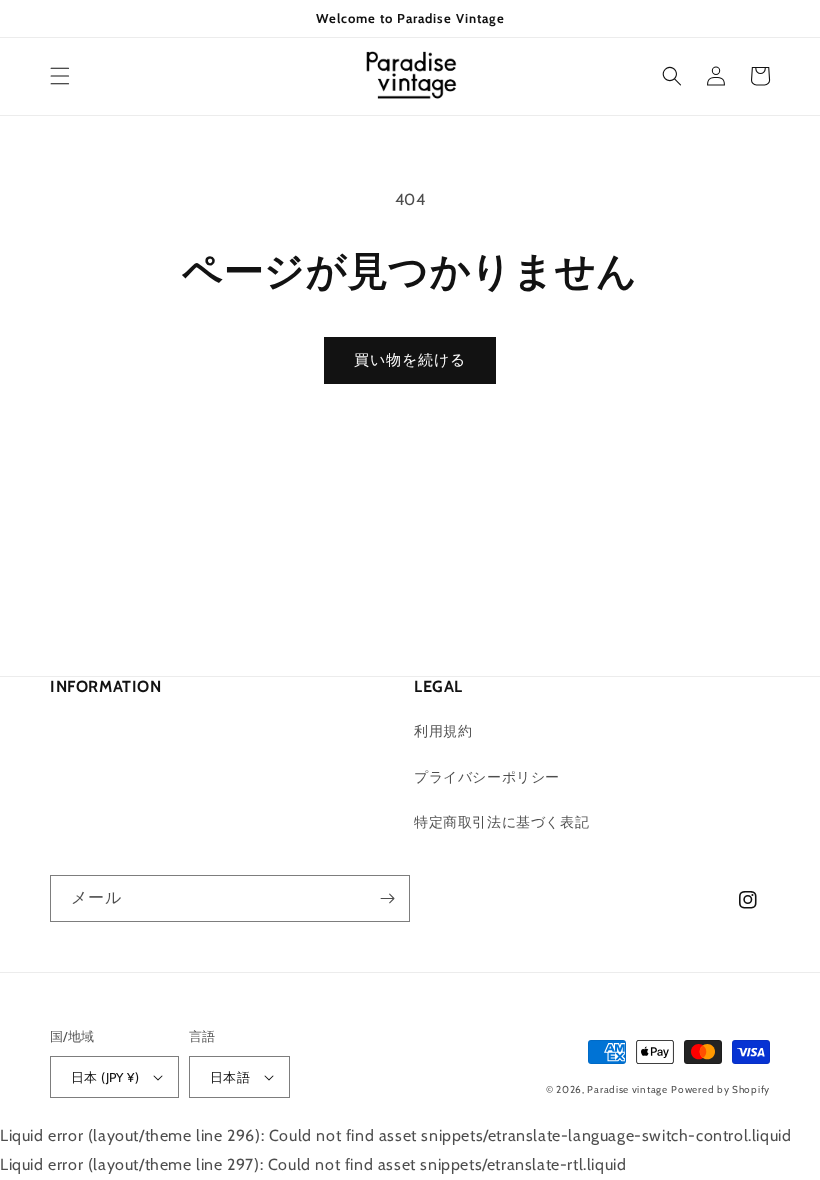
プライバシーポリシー (487, 777)
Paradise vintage (627, 1089)
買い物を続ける (410, 360)
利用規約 (443, 731)
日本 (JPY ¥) (105, 1077)
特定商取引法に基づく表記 (501, 822)
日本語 (230, 1077)
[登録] (387, 898)
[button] (60, 76)
